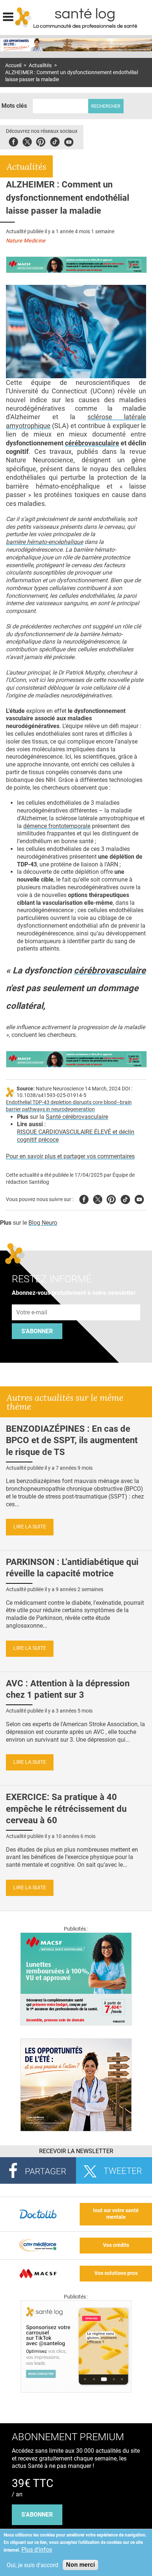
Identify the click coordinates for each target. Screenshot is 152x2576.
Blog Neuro (43, 1223)
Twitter (27, 141)
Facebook (13, 141)
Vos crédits (116, 2245)
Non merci (80, 2565)
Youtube (139, 1198)
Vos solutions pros (116, 2273)
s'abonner (37, 2515)
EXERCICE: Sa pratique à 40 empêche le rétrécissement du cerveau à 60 (66, 1808)
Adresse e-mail (32, 1300)
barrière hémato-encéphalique (44, 542)
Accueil (13, 65)
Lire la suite (30, 1527)
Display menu (8, 16)
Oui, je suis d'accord (32, 2565)
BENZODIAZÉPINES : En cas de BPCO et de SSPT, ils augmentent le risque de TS (72, 1440)
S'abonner (37, 1331)
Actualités (40, 65)
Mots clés (14, 106)
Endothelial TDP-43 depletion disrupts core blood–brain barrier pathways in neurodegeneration (69, 1106)
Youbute (69, 141)
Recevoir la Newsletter (76, 2151)
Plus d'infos (37, 2550)
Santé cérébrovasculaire (77, 1117)
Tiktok (55, 141)
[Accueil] (23, 17)
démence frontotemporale (57, 826)
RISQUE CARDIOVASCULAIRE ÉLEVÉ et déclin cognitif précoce (76, 1136)
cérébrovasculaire (92, 443)
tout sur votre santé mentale (116, 2214)
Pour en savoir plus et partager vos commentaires (70, 1156)
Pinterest (41, 141)
